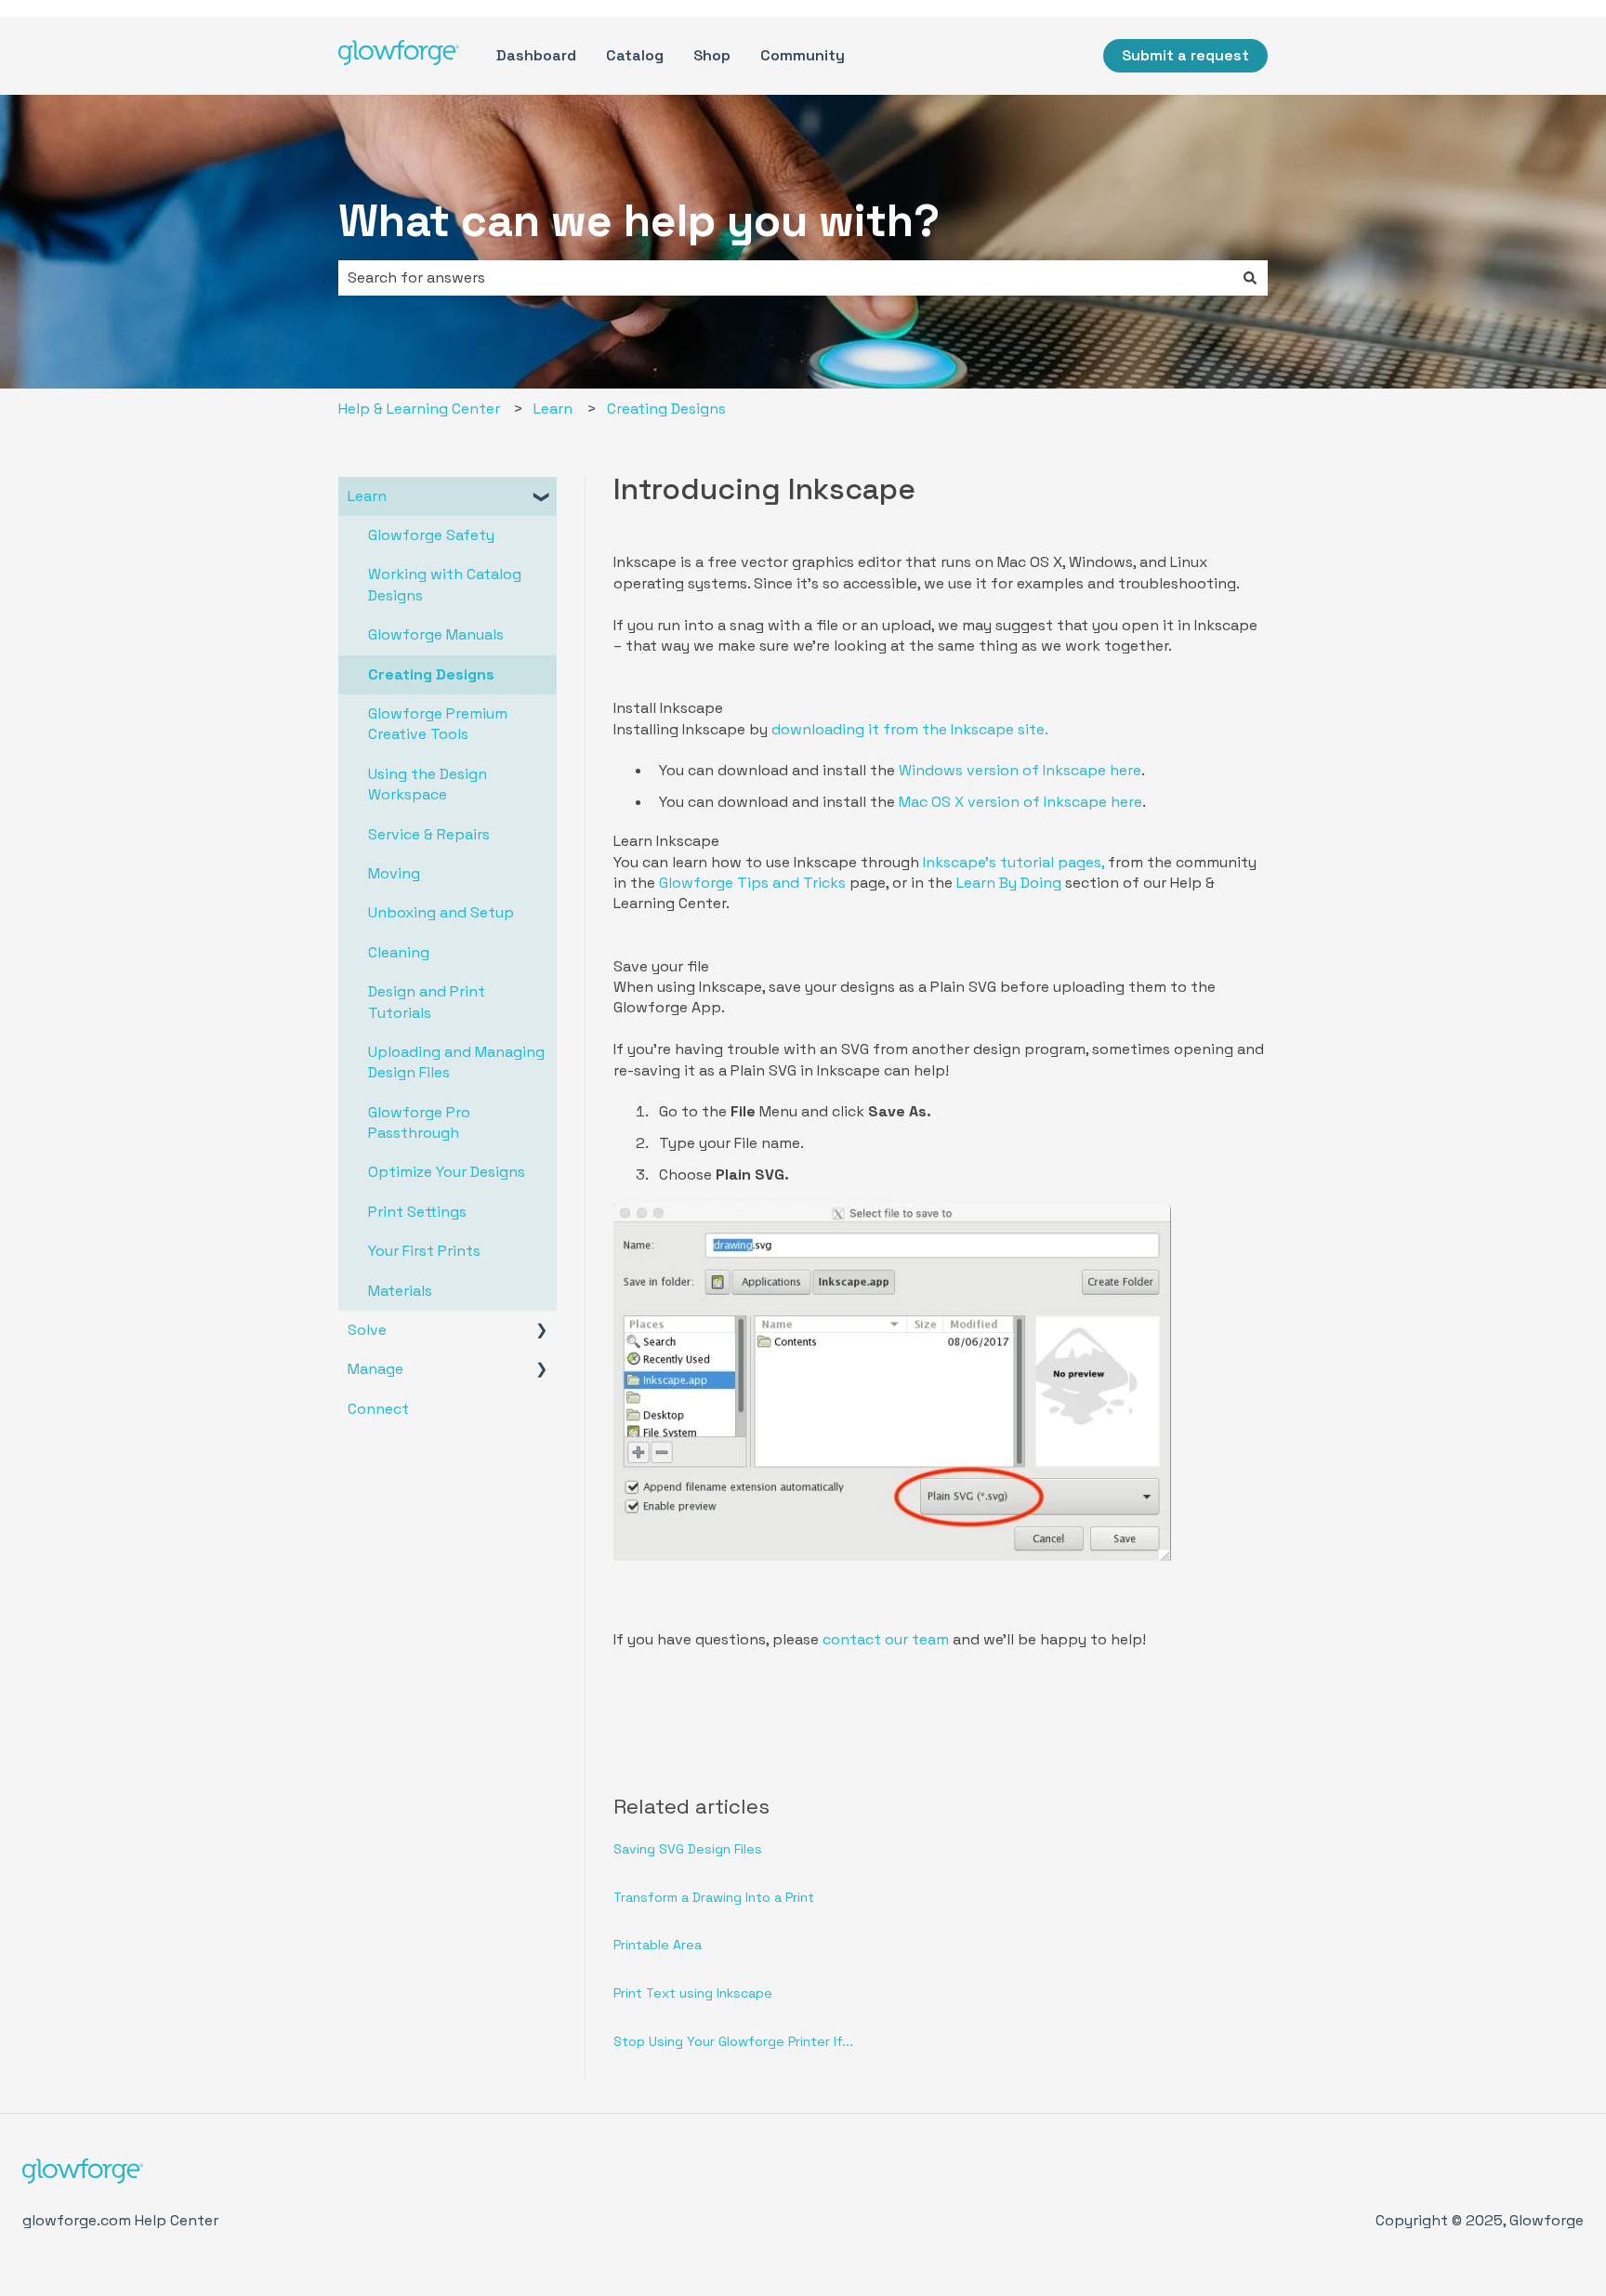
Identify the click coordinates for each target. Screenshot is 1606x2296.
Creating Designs (666, 409)
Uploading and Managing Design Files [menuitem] (456, 1062)
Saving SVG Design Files (688, 1849)
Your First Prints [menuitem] (424, 1251)
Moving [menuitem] (394, 873)
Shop (712, 55)
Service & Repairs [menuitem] (429, 834)
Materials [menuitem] (400, 1291)
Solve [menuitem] (367, 1330)
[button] (542, 498)
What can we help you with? (639, 221)
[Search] (1250, 278)
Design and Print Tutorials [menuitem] (427, 1002)
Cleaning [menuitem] (399, 952)
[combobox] (785, 278)
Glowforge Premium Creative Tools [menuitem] (438, 724)
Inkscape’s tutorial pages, (1014, 862)
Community (803, 55)
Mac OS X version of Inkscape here (1020, 802)
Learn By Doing (1009, 883)
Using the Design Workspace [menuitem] (428, 784)
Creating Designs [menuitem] (431, 674)
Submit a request (1185, 55)
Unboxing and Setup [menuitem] (441, 912)
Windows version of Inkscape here (1020, 770)
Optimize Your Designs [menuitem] (447, 1172)
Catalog (635, 55)
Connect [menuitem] (378, 1409)
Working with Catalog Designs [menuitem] (445, 584)
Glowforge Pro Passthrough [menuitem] (419, 1122)
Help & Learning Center (419, 409)
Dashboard (536, 55)
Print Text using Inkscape (693, 1993)
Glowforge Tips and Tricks (752, 883)
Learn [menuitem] (367, 496)
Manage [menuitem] (375, 1369)
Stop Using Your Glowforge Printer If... (733, 2041)
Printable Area (658, 1945)
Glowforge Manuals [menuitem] (436, 634)
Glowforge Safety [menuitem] (431, 535)
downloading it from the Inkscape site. (910, 729)
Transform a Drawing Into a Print (714, 1897)
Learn (553, 409)
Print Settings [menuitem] (417, 1212)
